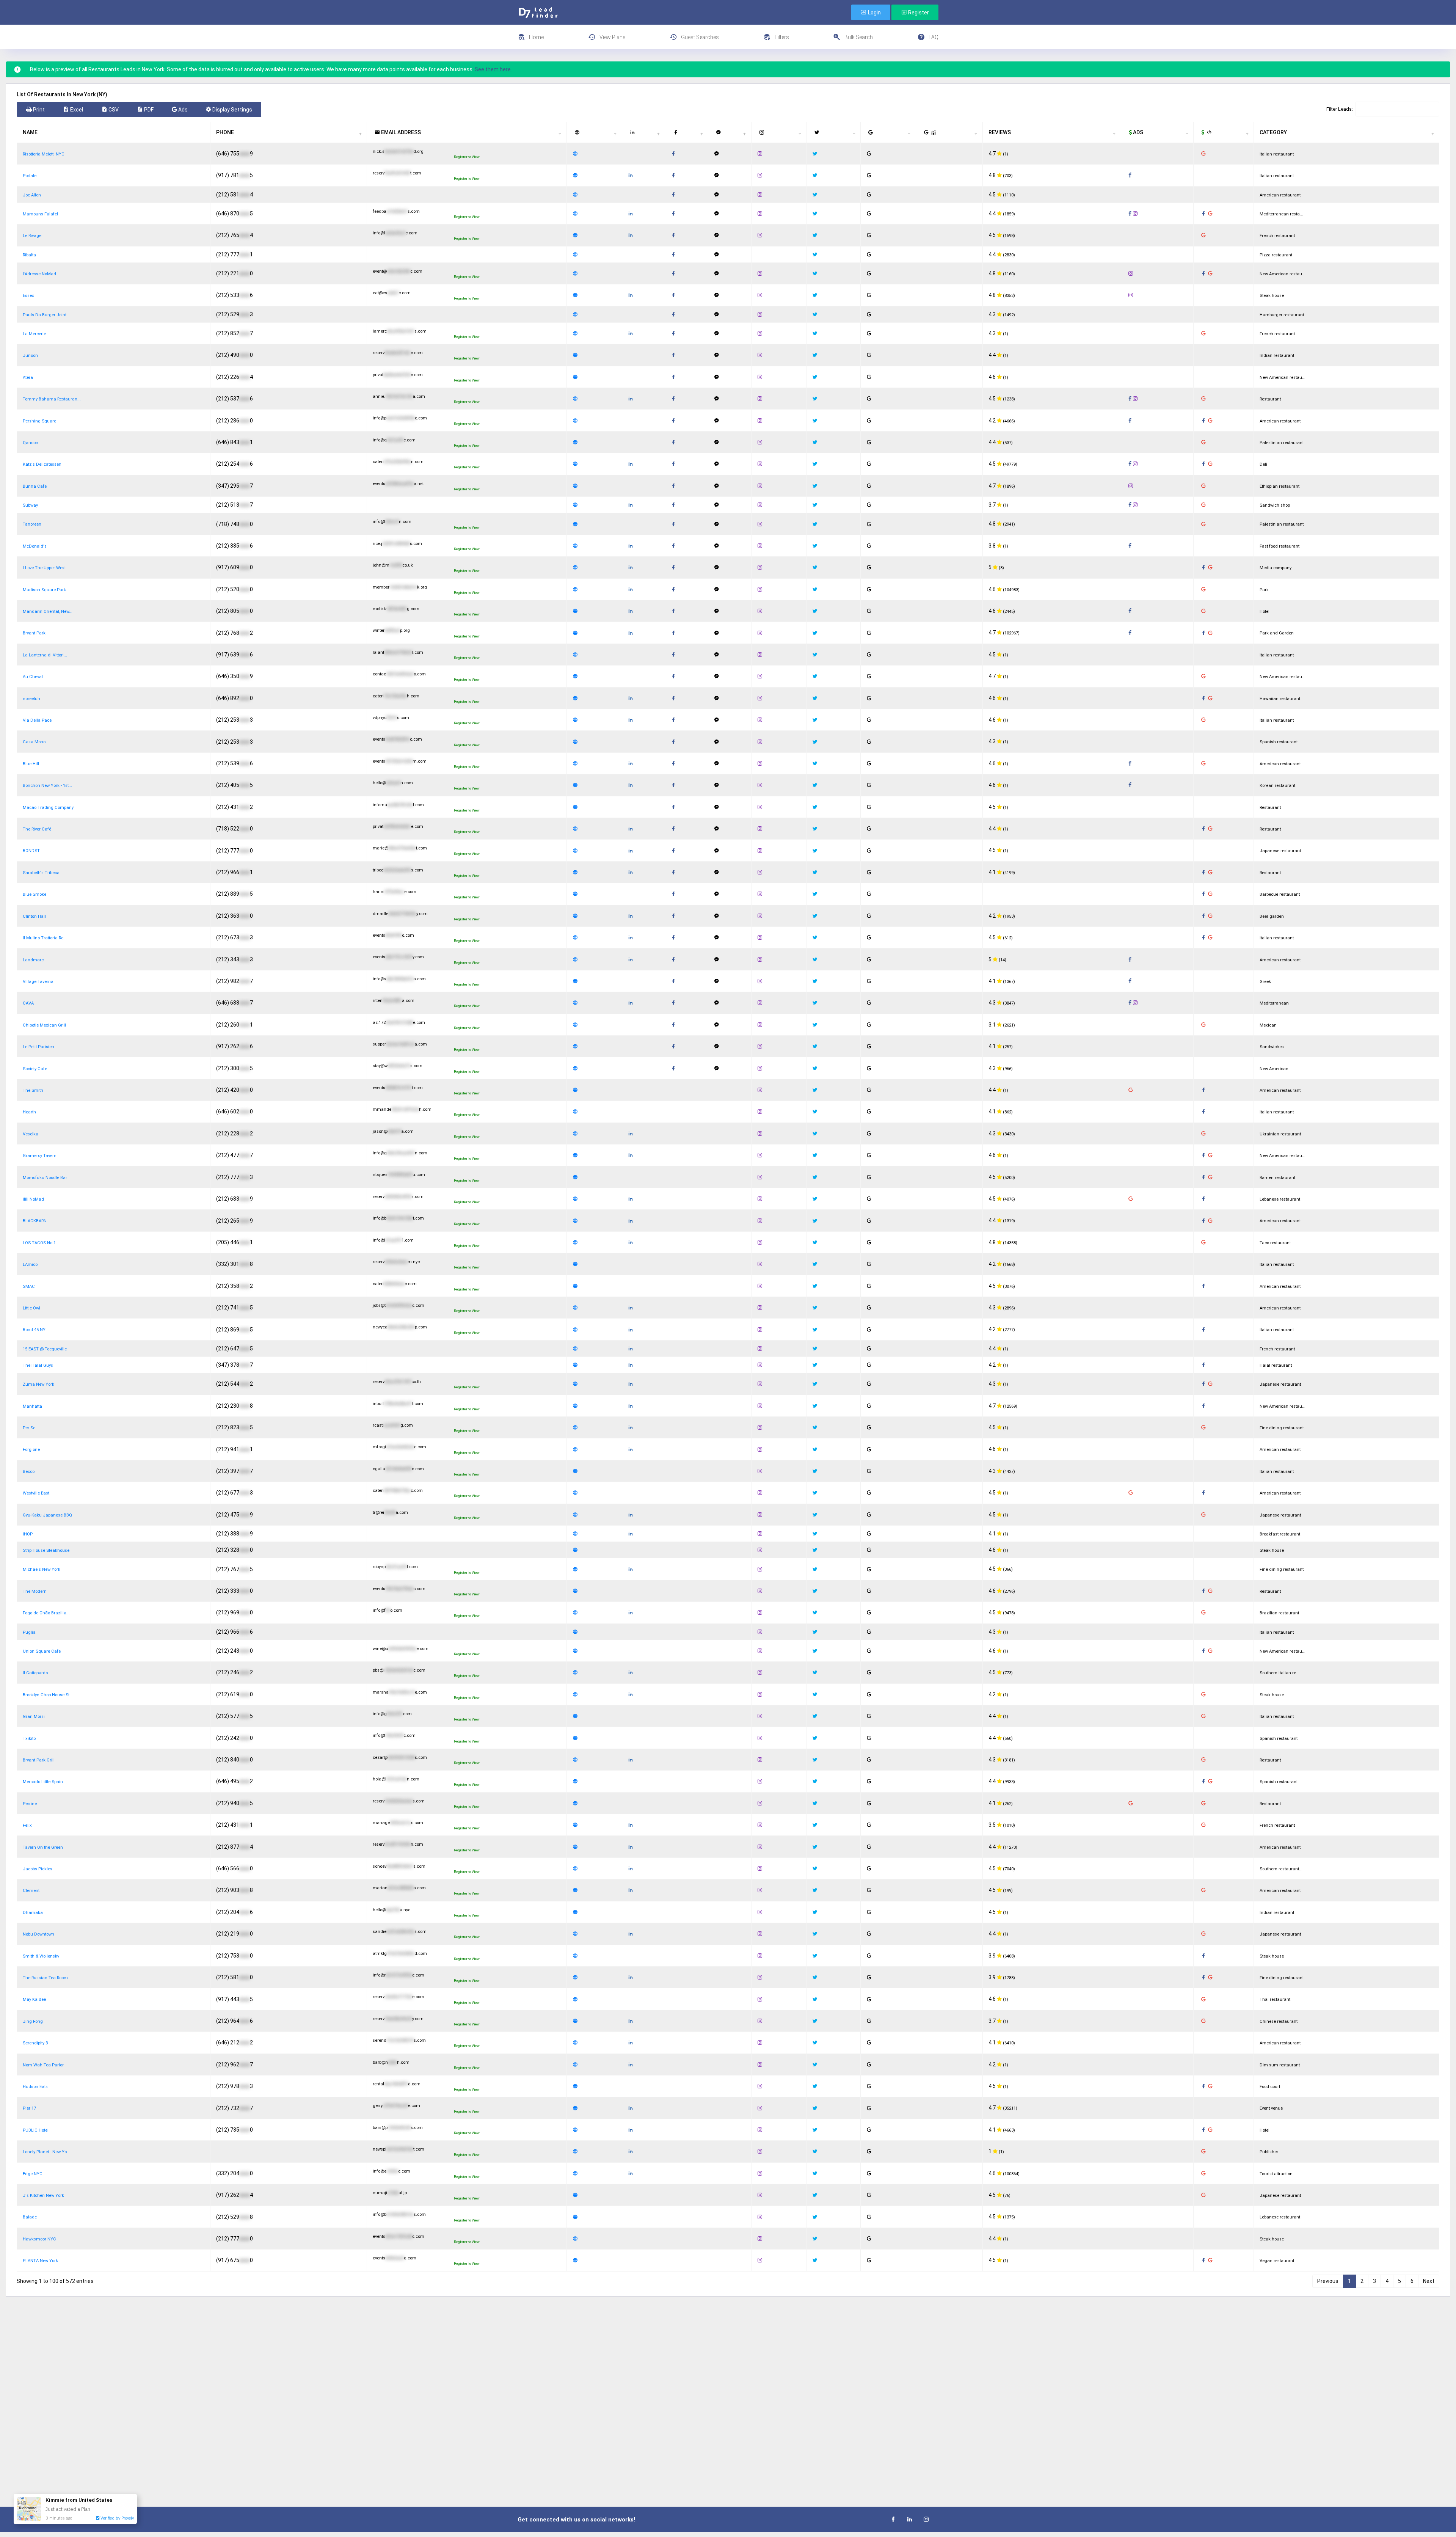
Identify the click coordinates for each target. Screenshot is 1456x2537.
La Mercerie (34, 334)
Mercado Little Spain (43, 1782)
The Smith (33, 1090)
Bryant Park (34, 633)
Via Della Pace (37, 720)
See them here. (493, 69)
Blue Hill (31, 764)
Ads (1137, 132)
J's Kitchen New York (43, 2196)
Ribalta (29, 255)
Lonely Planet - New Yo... (46, 2152)
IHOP (28, 1534)
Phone (225, 132)
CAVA (28, 1003)
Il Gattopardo (35, 1673)
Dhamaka (33, 1913)
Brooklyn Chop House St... (48, 1695)
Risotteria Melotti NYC (44, 154)
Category (1273, 132)
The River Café (37, 829)
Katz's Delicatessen (42, 464)
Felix (27, 1825)
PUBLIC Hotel (36, 2130)
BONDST (31, 851)
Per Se (29, 1428)
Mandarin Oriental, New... (48, 611)
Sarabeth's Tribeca (41, 873)
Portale (30, 176)
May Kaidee (34, 1999)
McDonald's (35, 546)
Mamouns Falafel (40, 214)
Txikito (29, 1739)
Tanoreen (32, 524)
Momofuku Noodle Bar (45, 1178)
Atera (28, 378)
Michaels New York (42, 1569)
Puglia (29, 1632)
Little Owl (31, 1308)
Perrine (30, 1804)
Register (918, 13)
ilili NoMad (33, 1199)
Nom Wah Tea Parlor (43, 2065)
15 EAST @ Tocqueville (45, 1349)
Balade (30, 2217)
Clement (31, 1891)
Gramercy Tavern (40, 1156)
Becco (29, 1472)
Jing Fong (33, 2021)
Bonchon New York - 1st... (47, 786)
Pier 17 (29, 2108)
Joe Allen (32, 195)
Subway (30, 505)
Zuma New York (38, 1384)
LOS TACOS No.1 (39, 1243)
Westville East (36, 1493)
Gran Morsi (34, 1717)
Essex (28, 296)
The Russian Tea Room (45, 1978)
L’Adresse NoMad (39, 274)
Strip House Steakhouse (46, 1550)
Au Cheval (33, 677)
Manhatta (32, 1406)
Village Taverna (38, 982)
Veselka (31, 1134)
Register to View (467, 157)
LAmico (30, 1265)
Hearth (29, 1112)
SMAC (29, 1287)
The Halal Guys (38, 1365)
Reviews (1000, 132)
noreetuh (31, 699)
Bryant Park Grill (39, 1760)
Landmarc (33, 960)
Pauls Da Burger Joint (45, 315)
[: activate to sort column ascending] (595, 132)
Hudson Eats (35, 2087)
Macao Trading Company (48, 808)
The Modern (35, 1591)
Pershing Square (39, 421)
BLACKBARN (35, 1221)
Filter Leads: (1340, 109)
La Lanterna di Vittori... (45, 655)
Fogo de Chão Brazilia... (46, 1613)
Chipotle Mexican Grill (44, 1025)
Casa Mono (34, 742)
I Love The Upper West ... (46, 568)
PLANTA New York (40, 2261)
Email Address (400, 132)
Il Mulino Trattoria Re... (45, 938)
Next (1429, 2281)
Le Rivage (32, 236)
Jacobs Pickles (38, 1869)
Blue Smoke (35, 894)
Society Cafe (35, 1069)
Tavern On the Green (43, 1847)
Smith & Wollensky (41, 1956)
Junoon (30, 356)
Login (874, 13)
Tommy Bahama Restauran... (52, 399)
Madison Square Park (44, 590)
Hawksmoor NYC (39, 2239)
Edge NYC (33, 2174)
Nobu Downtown (38, 1934)
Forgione (31, 1450)
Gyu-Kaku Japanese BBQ (47, 1515)
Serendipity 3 (35, 2043)
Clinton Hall (34, 916)
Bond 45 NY (34, 1330)
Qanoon (31, 443)
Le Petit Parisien (38, 1047)
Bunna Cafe (35, 486)
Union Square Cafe (42, 1651)
